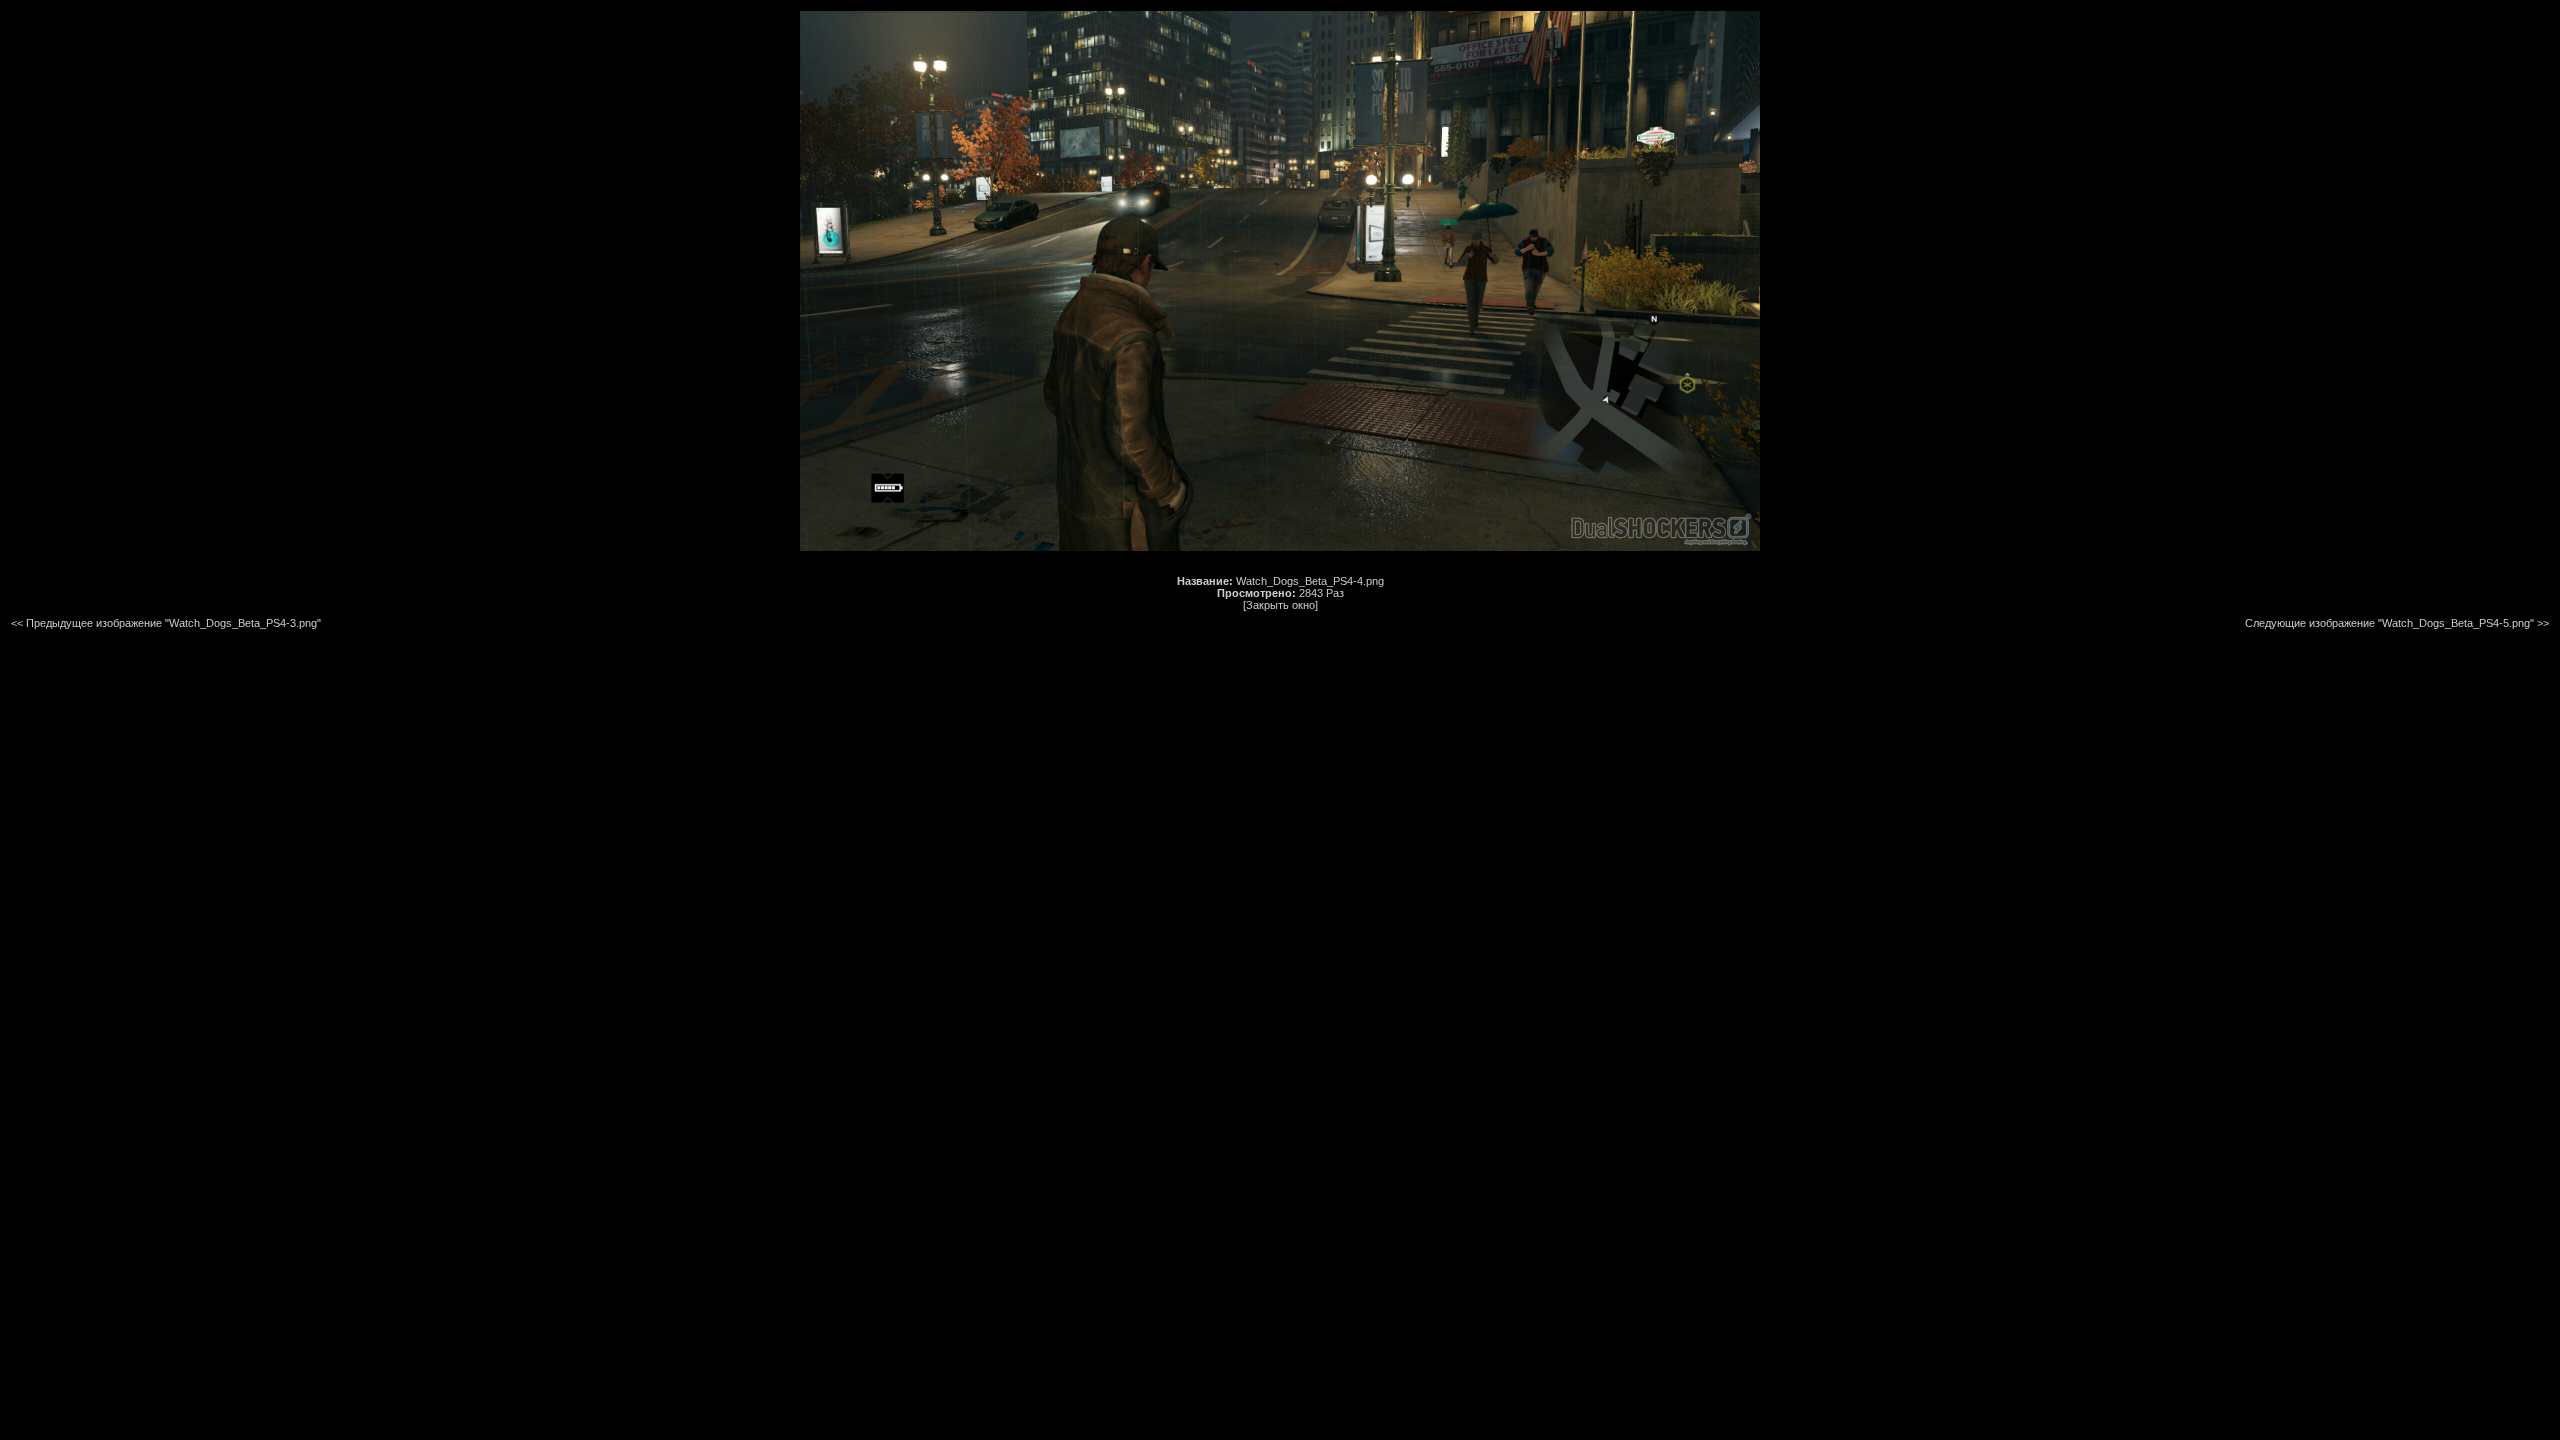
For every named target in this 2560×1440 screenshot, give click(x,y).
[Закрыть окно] (1280, 605)
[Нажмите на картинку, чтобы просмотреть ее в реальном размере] (1280, 547)
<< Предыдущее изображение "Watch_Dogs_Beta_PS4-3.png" (166, 623)
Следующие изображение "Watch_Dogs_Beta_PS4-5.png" (2389, 623)
